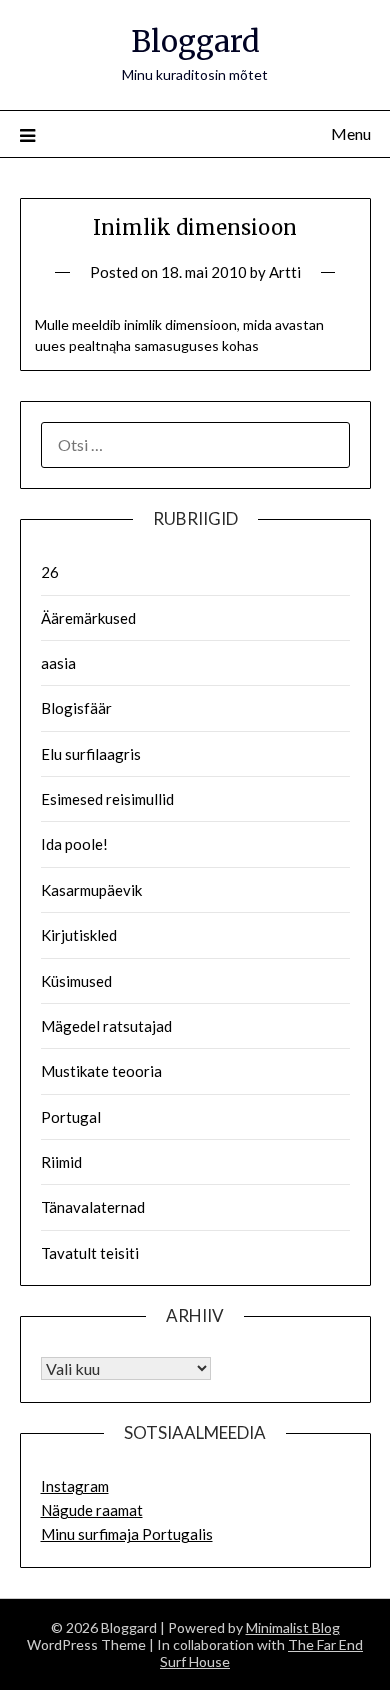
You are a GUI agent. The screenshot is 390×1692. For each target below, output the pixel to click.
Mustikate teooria (101, 1071)
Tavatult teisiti (90, 1253)
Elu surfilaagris (91, 754)
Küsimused (76, 981)
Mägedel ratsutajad (106, 1026)
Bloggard (195, 41)
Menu (351, 133)
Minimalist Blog (293, 1627)
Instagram (75, 1486)
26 (50, 572)
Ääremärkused (88, 618)
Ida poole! (74, 844)
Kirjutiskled (79, 935)
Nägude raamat (92, 1510)
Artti (285, 272)
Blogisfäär (76, 708)
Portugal (71, 1117)
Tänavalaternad (93, 1207)
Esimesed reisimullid (107, 799)
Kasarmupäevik (91, 890)
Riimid (61, 1162)
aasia (58, 663)
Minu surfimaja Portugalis (127, 1534)
